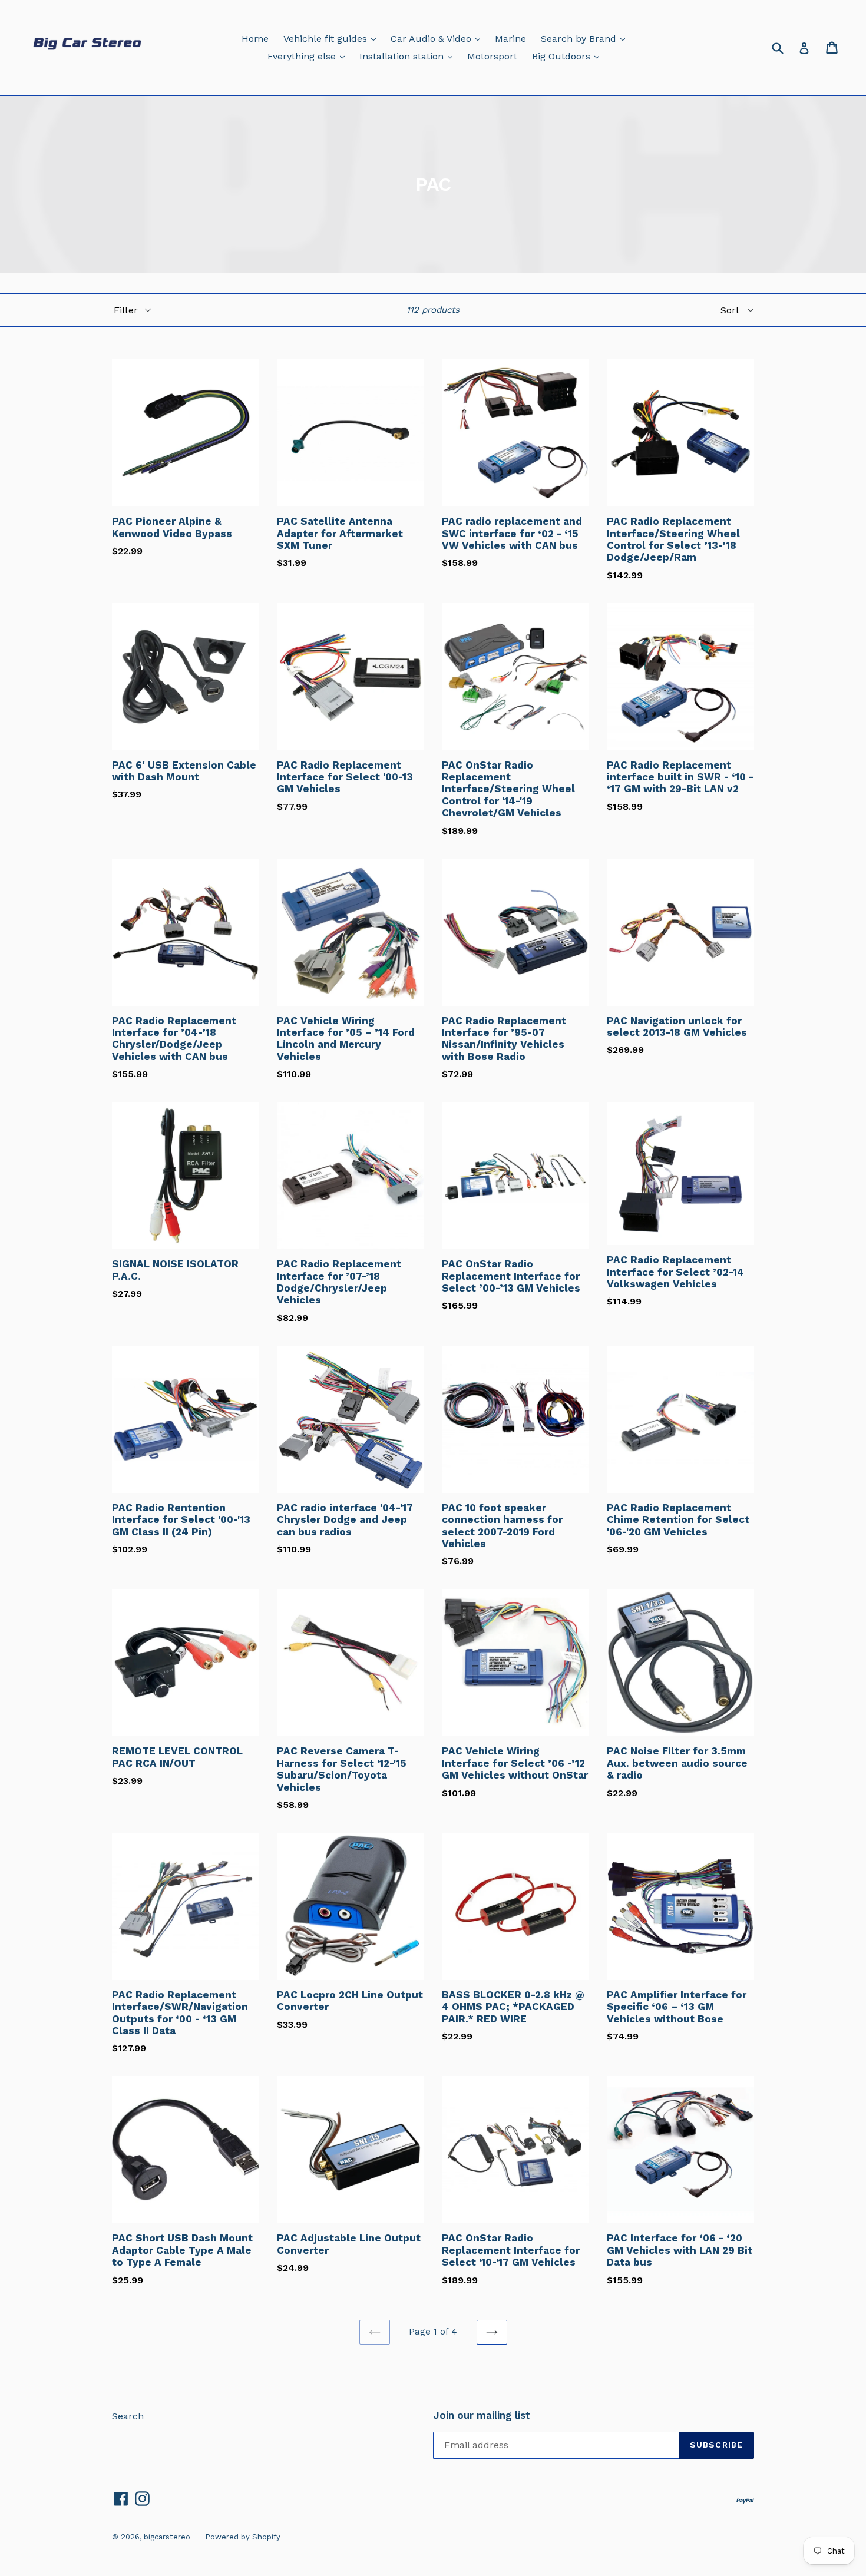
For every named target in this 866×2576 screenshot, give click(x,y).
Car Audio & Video (438, 38)
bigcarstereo (167, 2537)
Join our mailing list (482, 2415)
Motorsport (492, 56)
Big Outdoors (568, 56)
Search (128, 2416)
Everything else (309, 56)
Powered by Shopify (243, 2537)
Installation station (409, 56)
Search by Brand (586, 38)
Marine (510, 39)
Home (255, 39)
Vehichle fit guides (333, 38)
